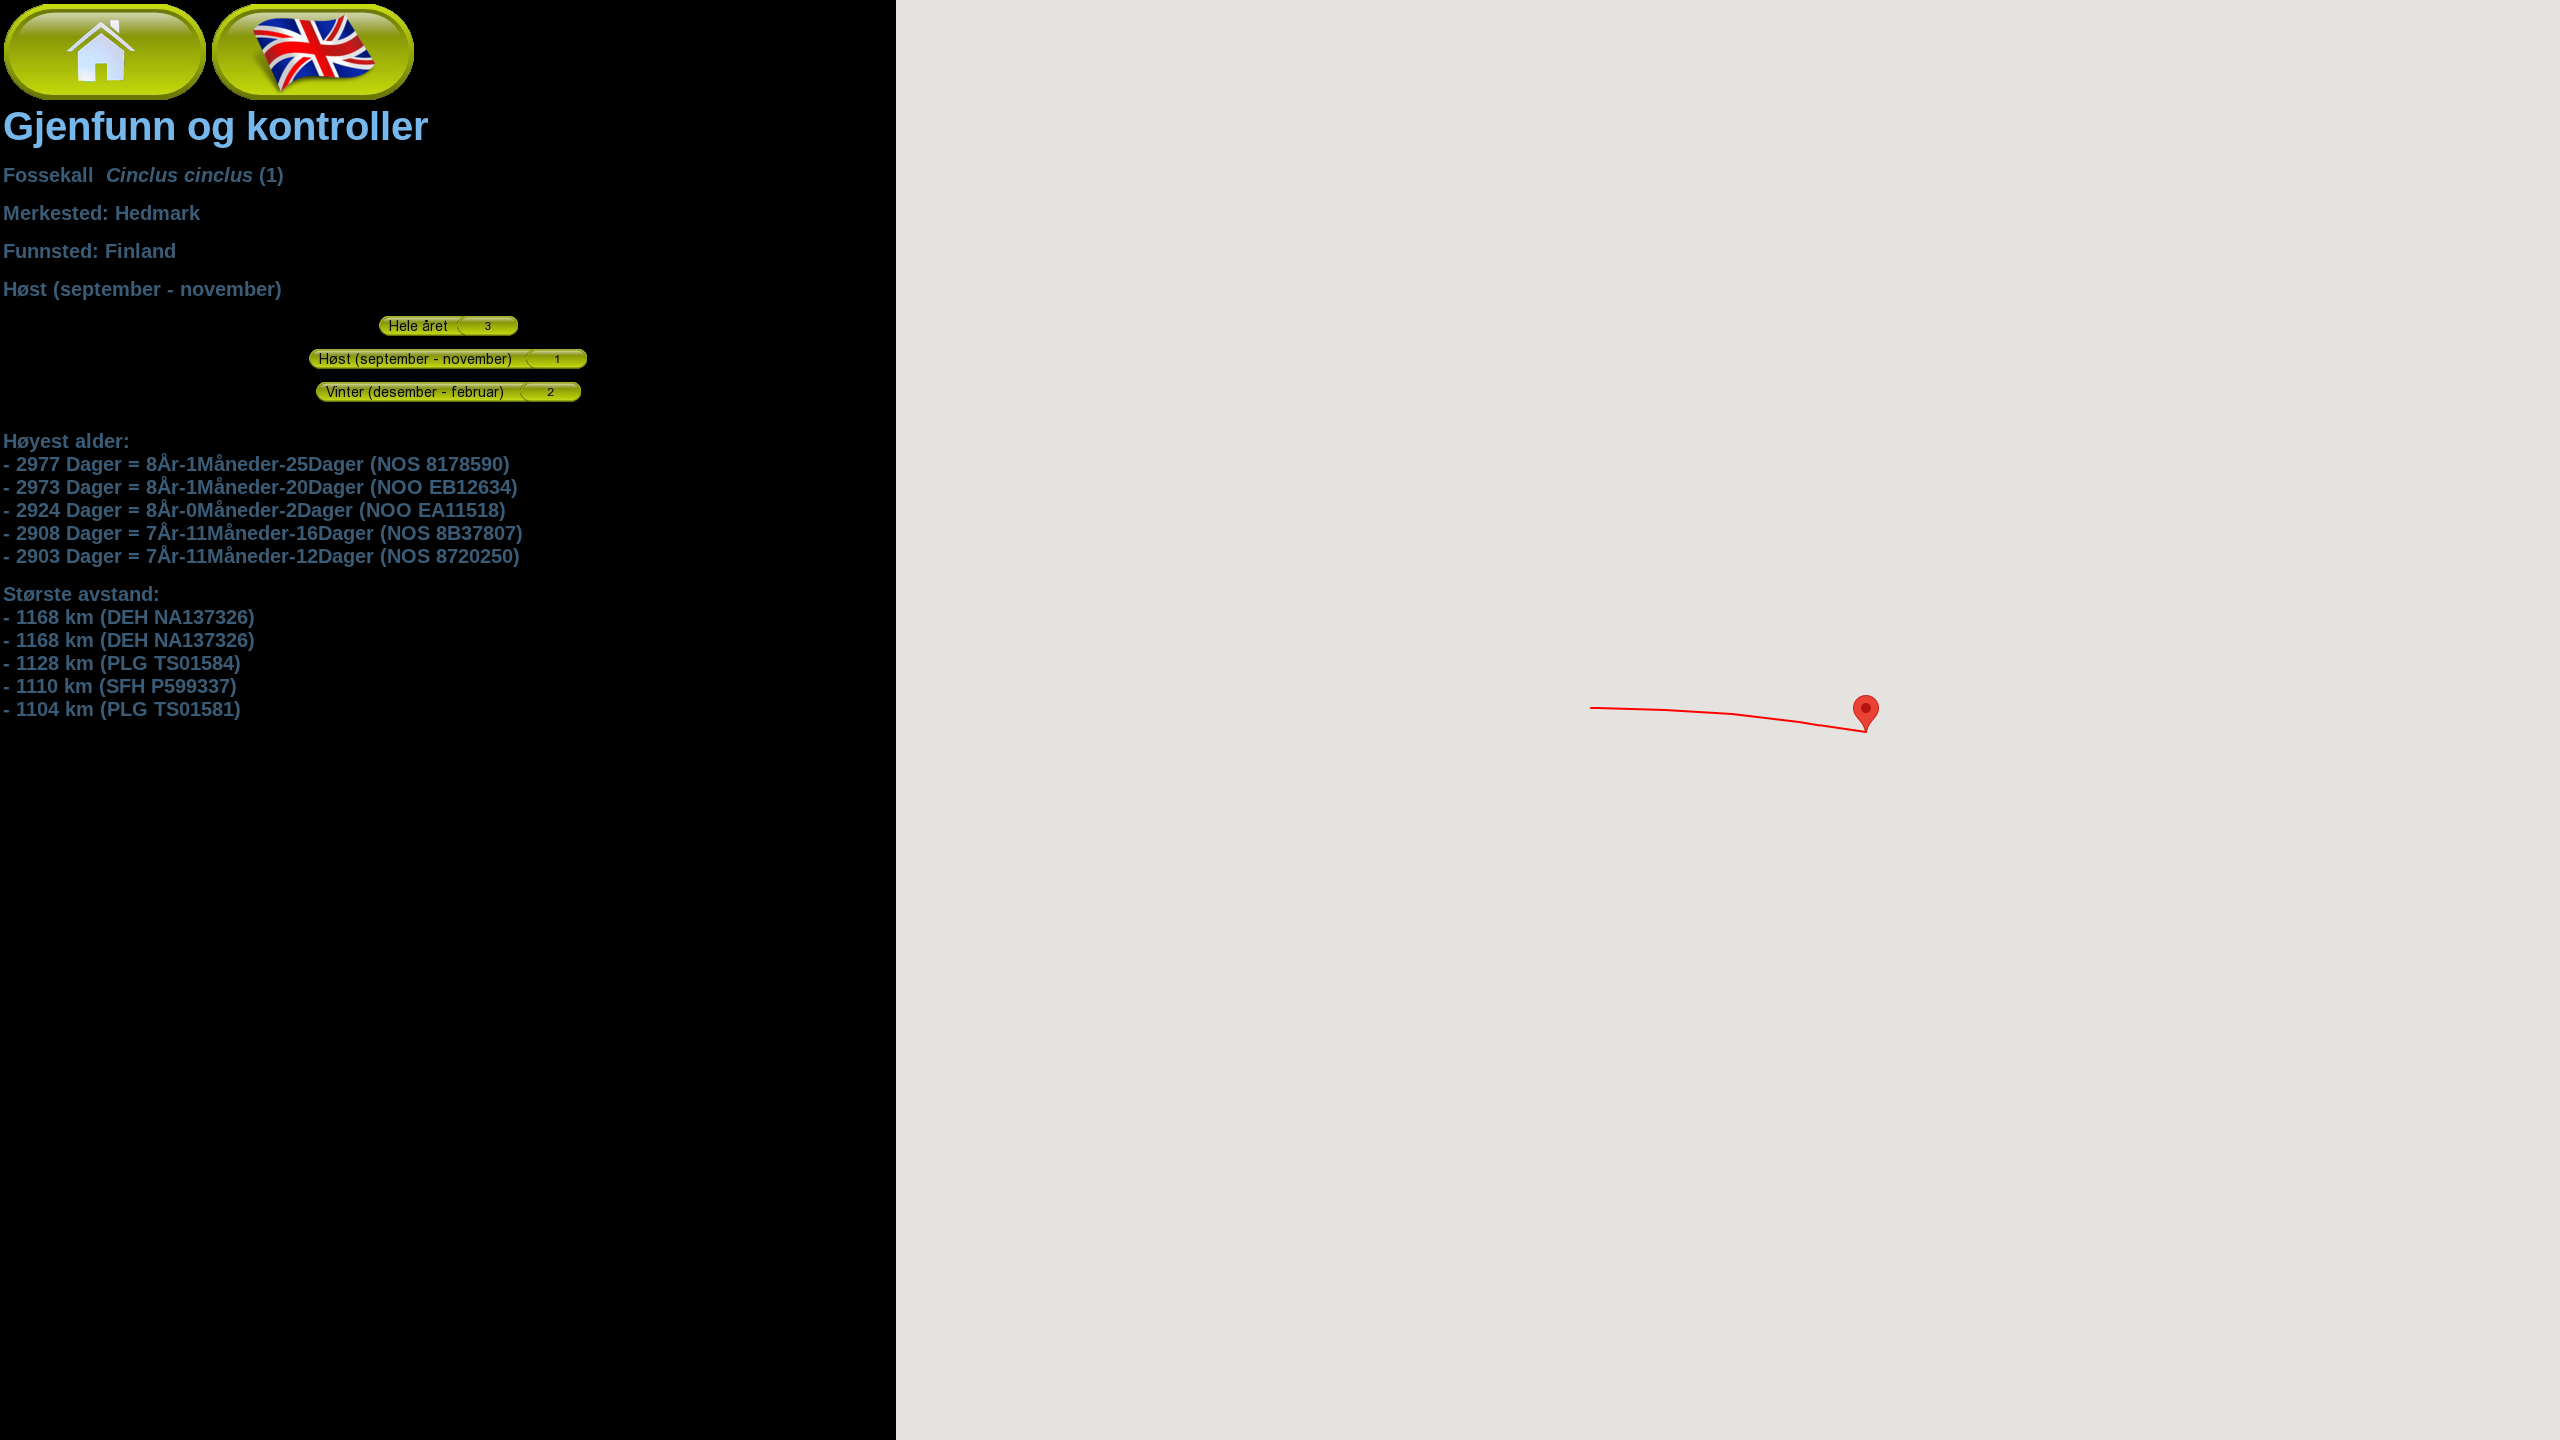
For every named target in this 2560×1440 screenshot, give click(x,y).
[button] (1866, 713)
